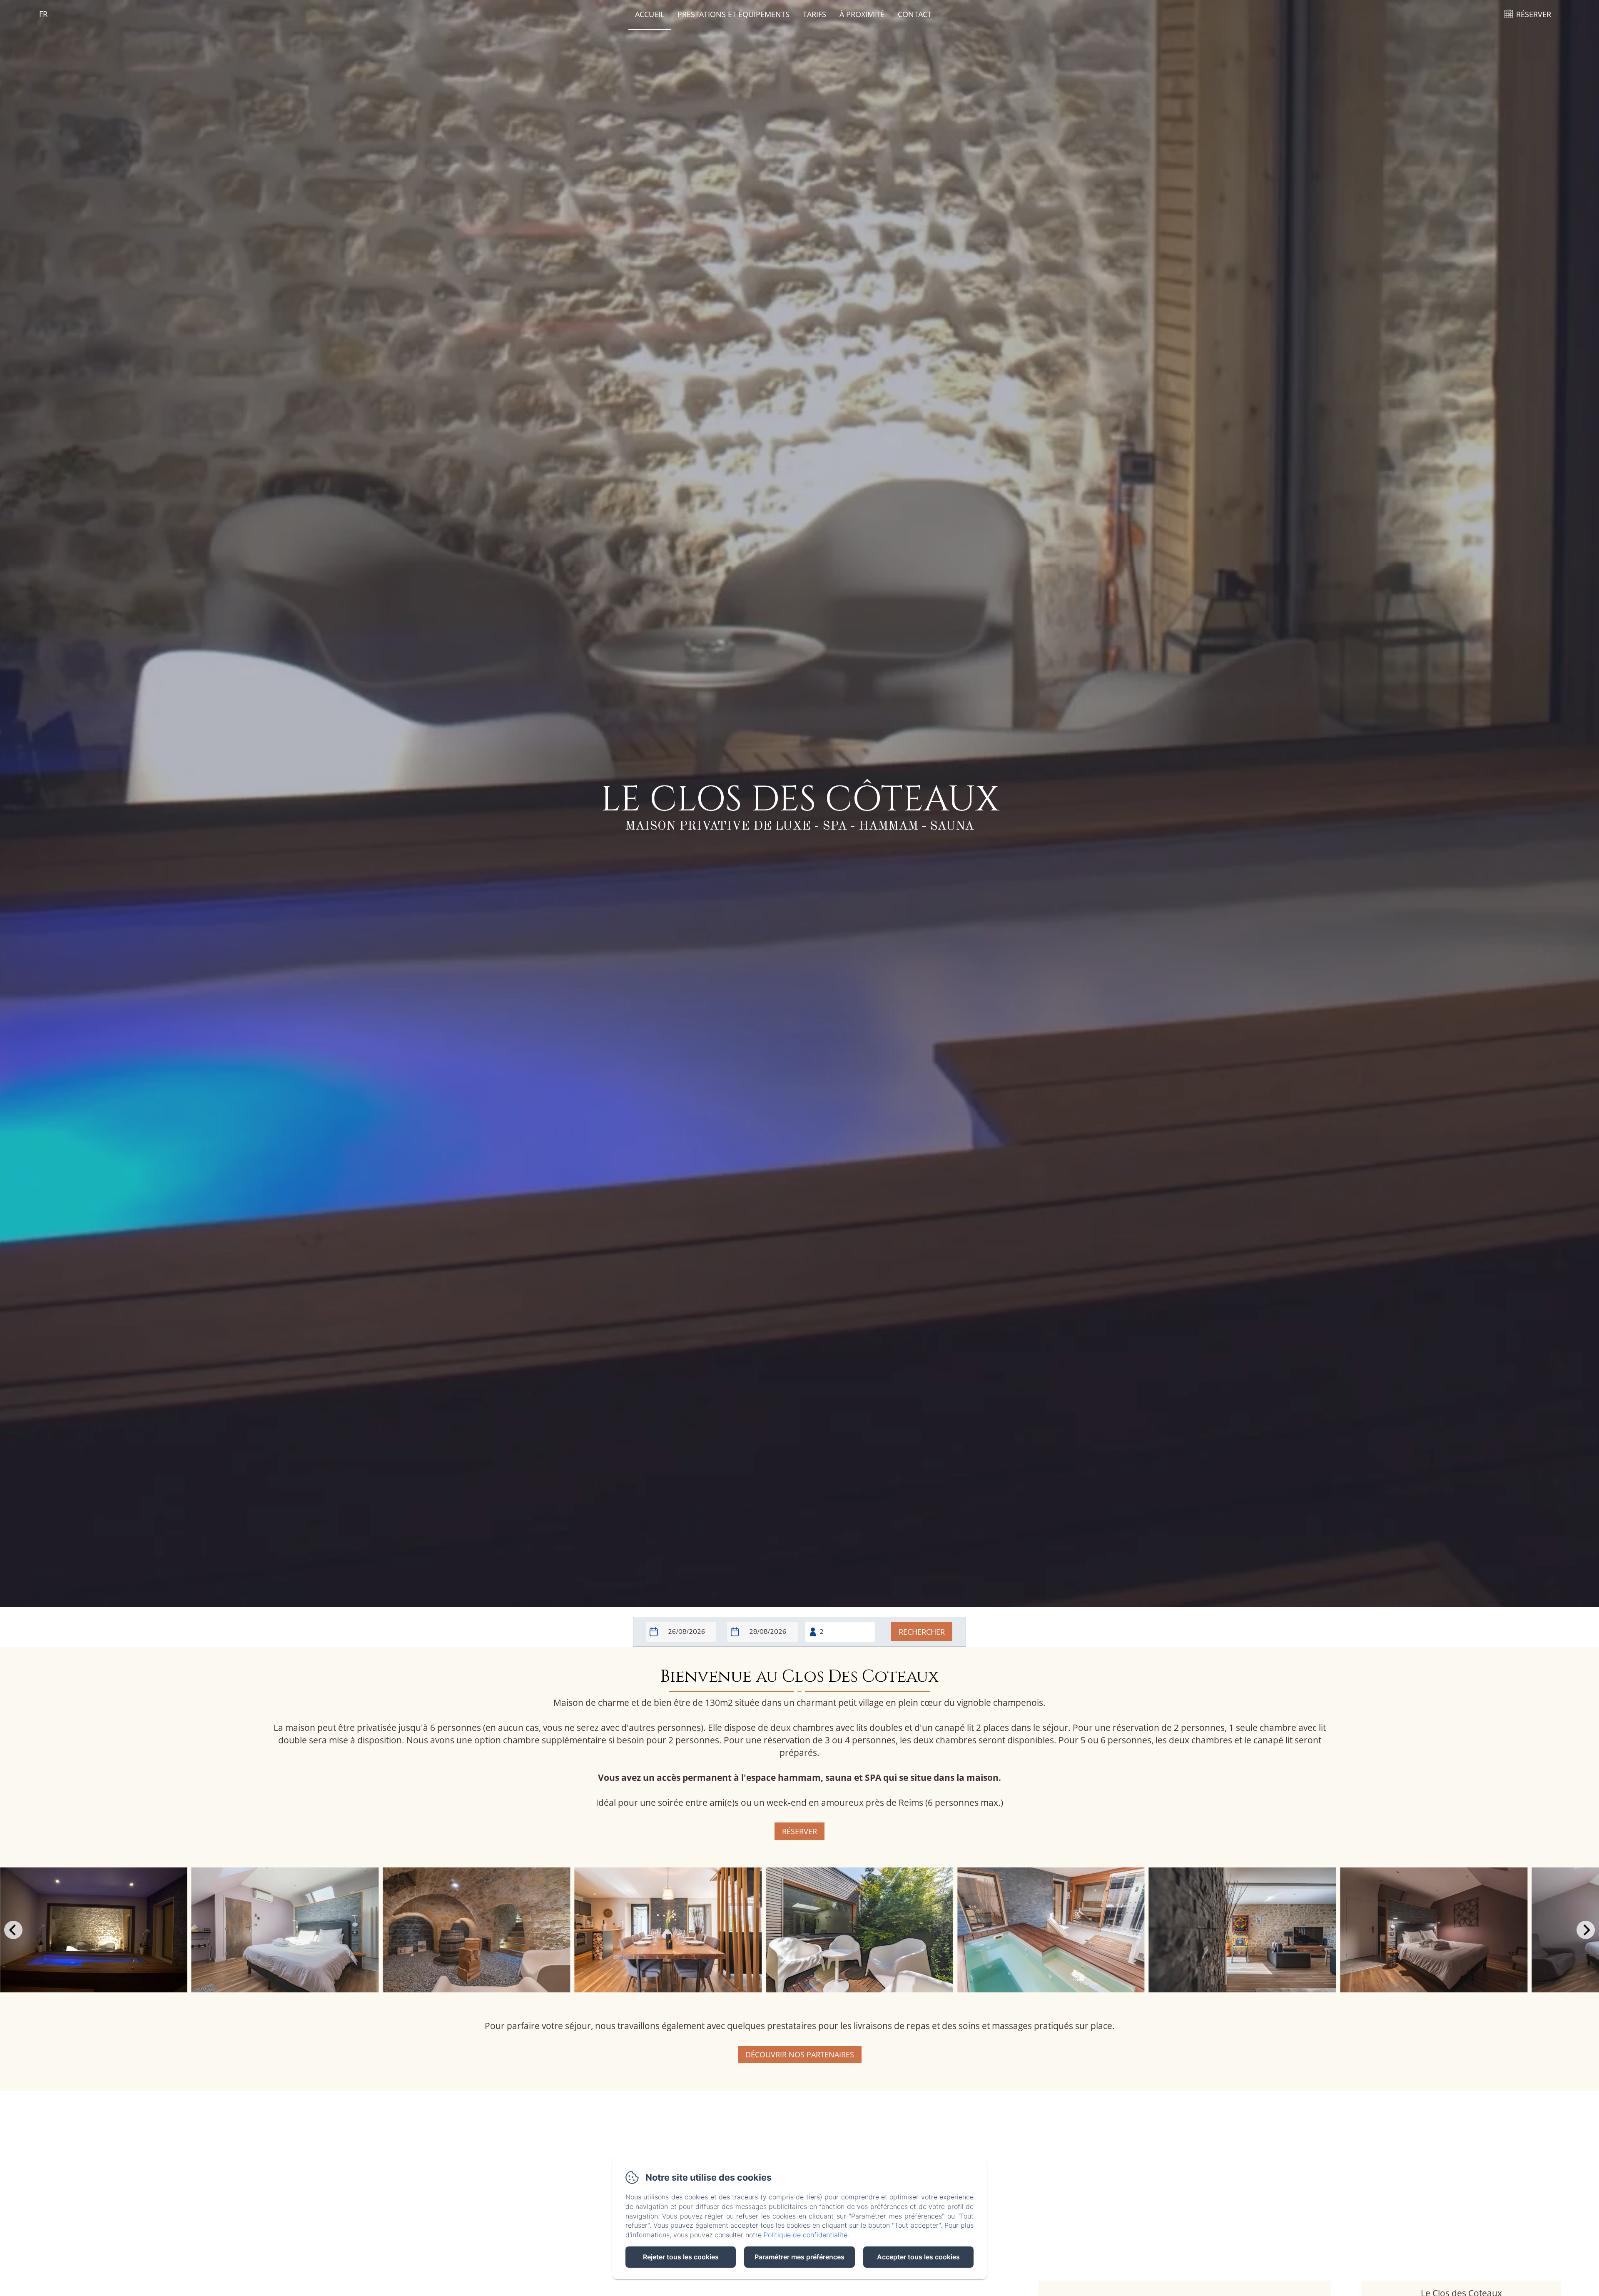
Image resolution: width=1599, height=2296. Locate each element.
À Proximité (862, 14)
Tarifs (814, 14)
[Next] (1586, 1930)
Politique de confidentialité (806, 2235)
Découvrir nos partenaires (800, 2054)
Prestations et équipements (733, 14)
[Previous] (13, 1930)
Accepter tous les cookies (918, 2257)
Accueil (650, 14)
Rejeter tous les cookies (681, 2257)
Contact (915, 14)
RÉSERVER (1534, 14)
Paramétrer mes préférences (799, 2257)
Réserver (799, 1831)
